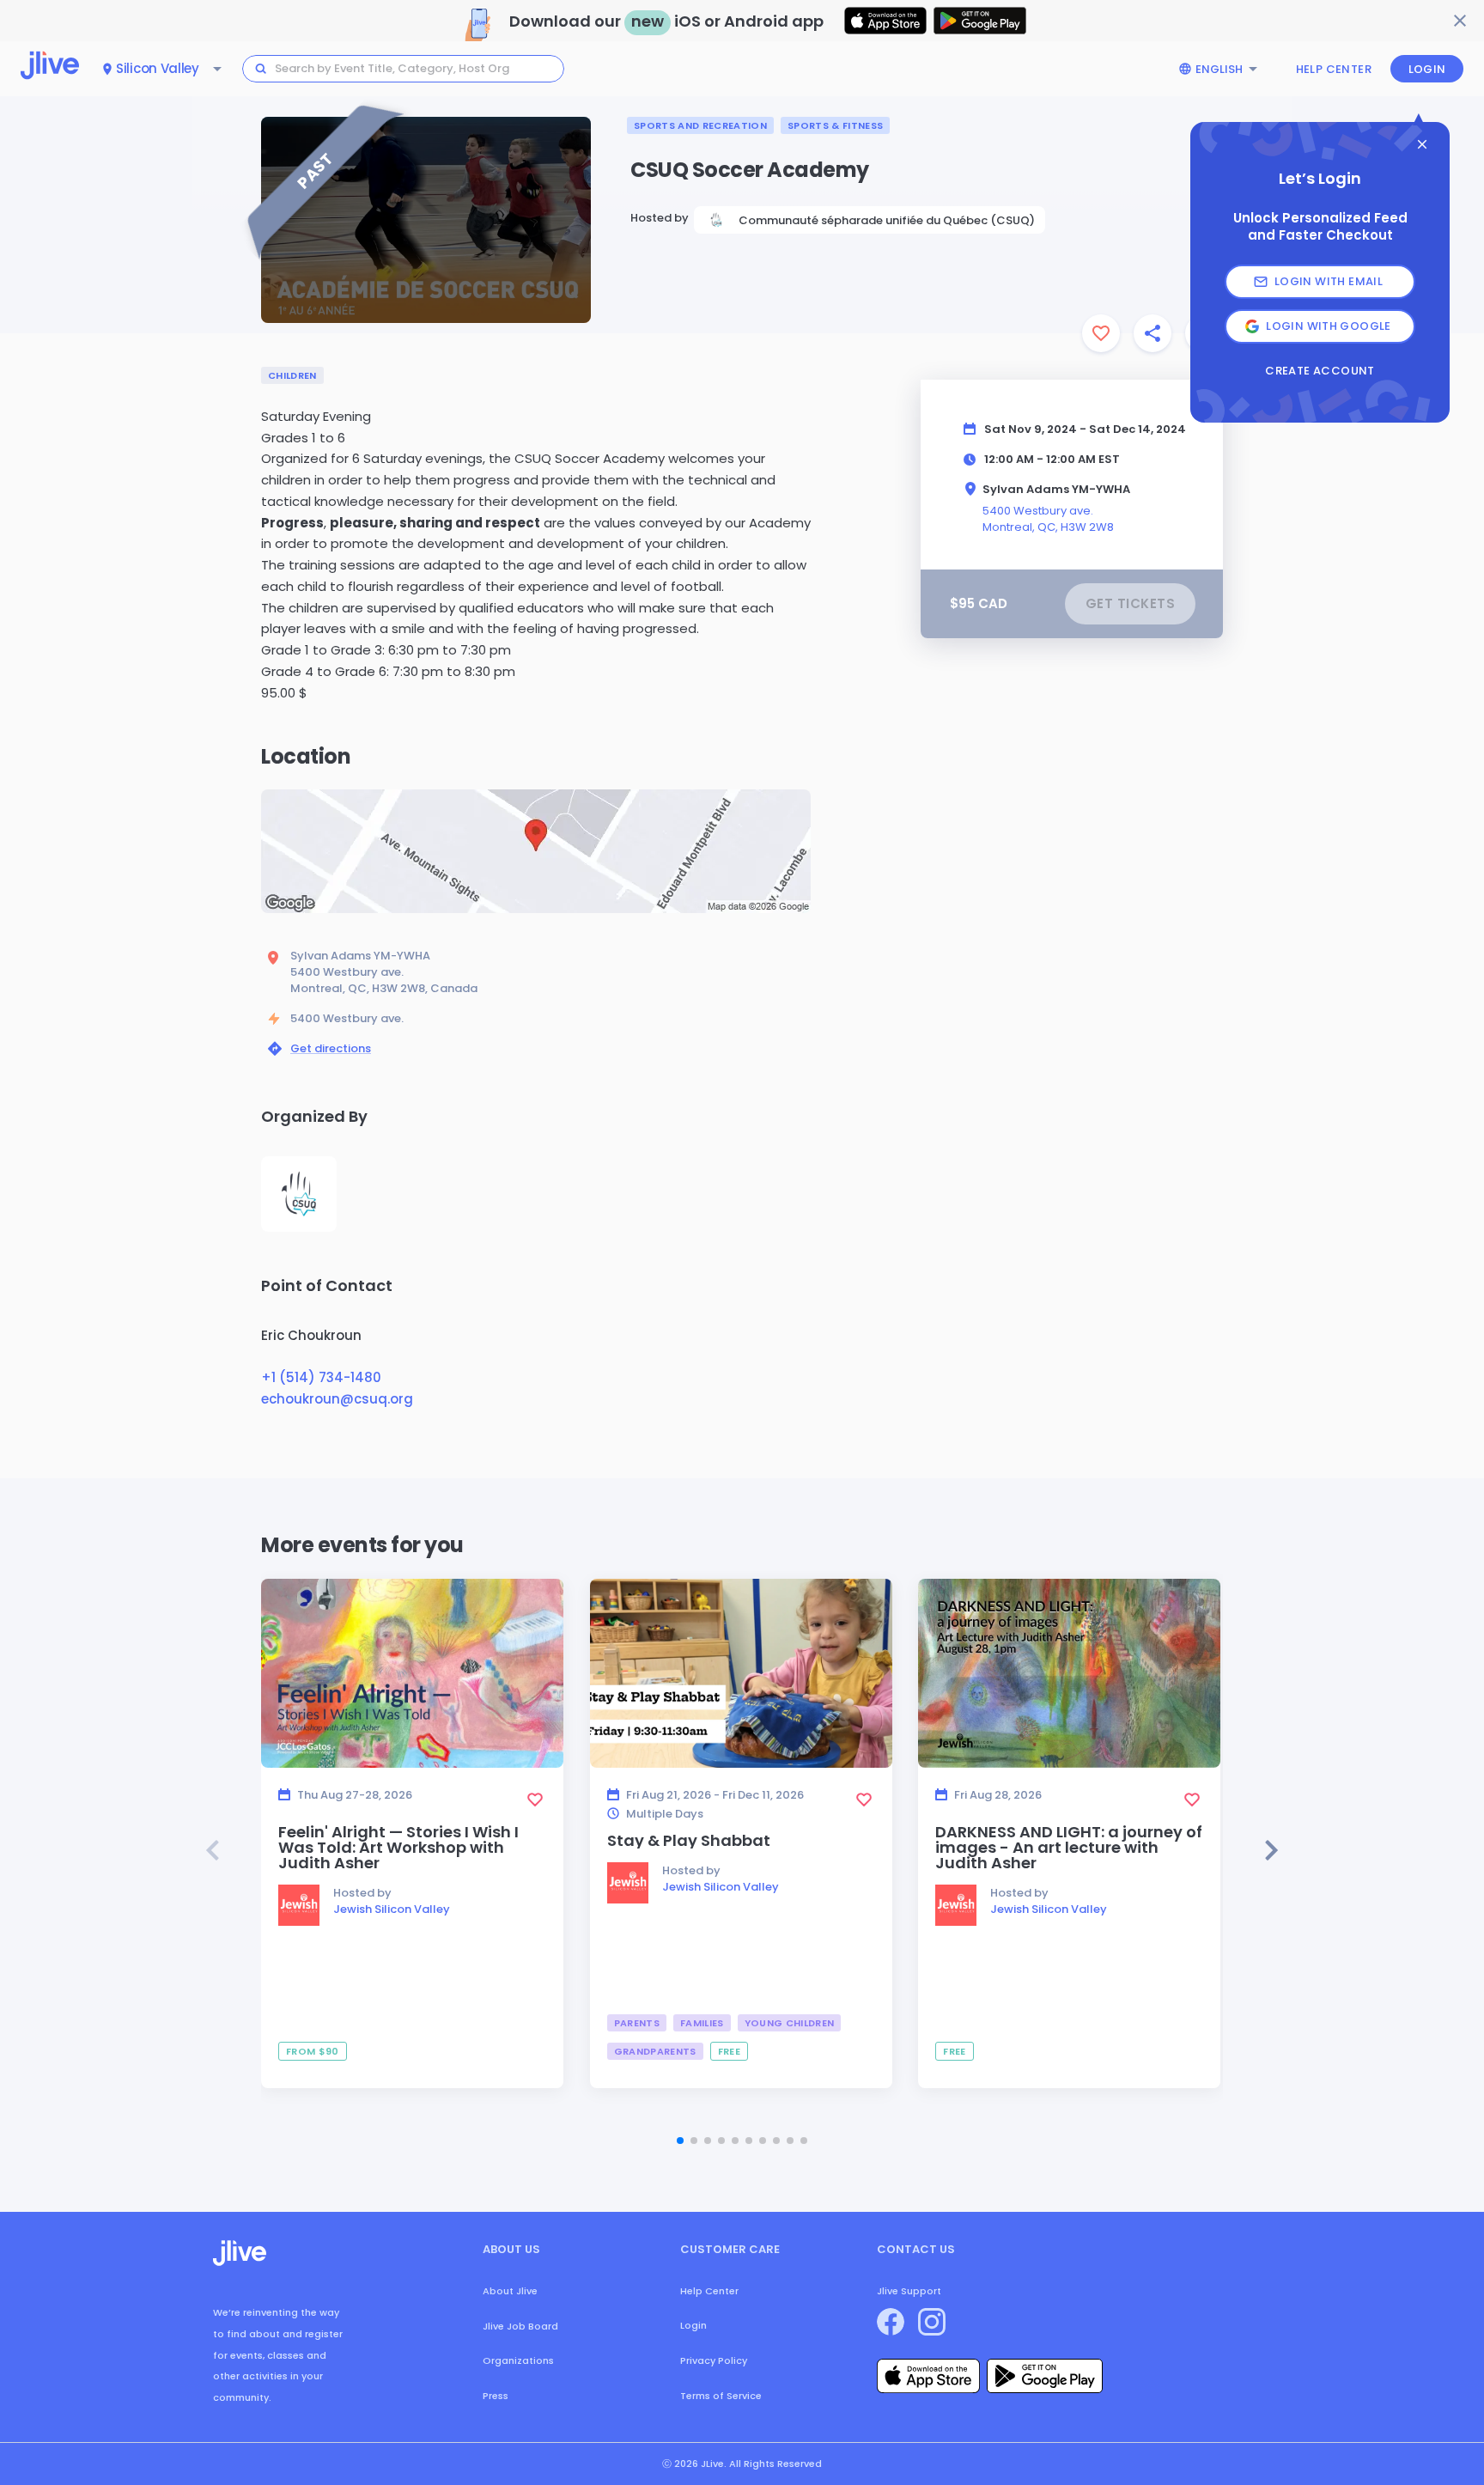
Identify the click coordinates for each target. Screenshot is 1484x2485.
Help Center (1334, 69)
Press (496, 2396)
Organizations (518, 2360)
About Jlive (510, 2291)
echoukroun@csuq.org (337, 1399)
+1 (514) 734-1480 (321, 1377)
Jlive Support (909, 2291)
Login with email (1329, 281)
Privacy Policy (714, 2360)
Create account (1320, 371)
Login (1427, 69)
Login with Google (1329, 326)
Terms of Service (721, 2396)
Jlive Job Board (520, 2326)
